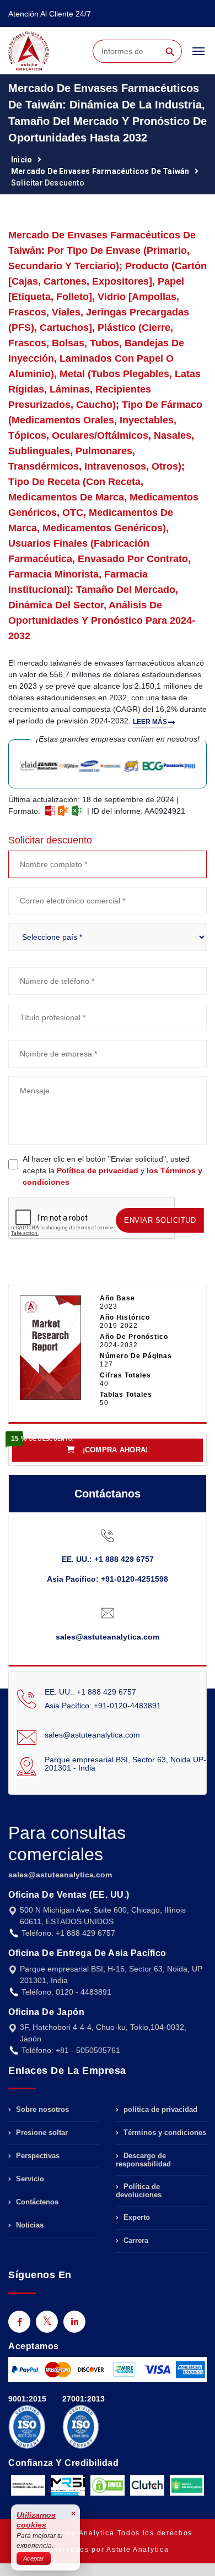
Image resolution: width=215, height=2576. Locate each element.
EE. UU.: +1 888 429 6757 (108, 1559)
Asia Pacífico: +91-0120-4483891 (103, 1706)
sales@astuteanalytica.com (108, 1637)
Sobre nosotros (41, 2110)
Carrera (135, 2240)
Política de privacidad (98, 1170)
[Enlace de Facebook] (19, 2322)
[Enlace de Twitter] (47, 2322)
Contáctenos (36, 2202)
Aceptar (34, 2558)
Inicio (21, 160)
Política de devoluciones (139, 2191)
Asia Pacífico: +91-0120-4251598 (108, 1579)
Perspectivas (37, 2156)
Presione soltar (41, 2133)
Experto (136, 2217)
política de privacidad (159, 2110)
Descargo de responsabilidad (143, 2160)
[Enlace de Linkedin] (74, 2322)
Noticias (29, 2225)
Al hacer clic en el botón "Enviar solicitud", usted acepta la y (112, 1170)
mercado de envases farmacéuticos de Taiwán (100, 171)
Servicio (29, 2179)
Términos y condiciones (164, 2133)
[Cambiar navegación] (198, 56)
